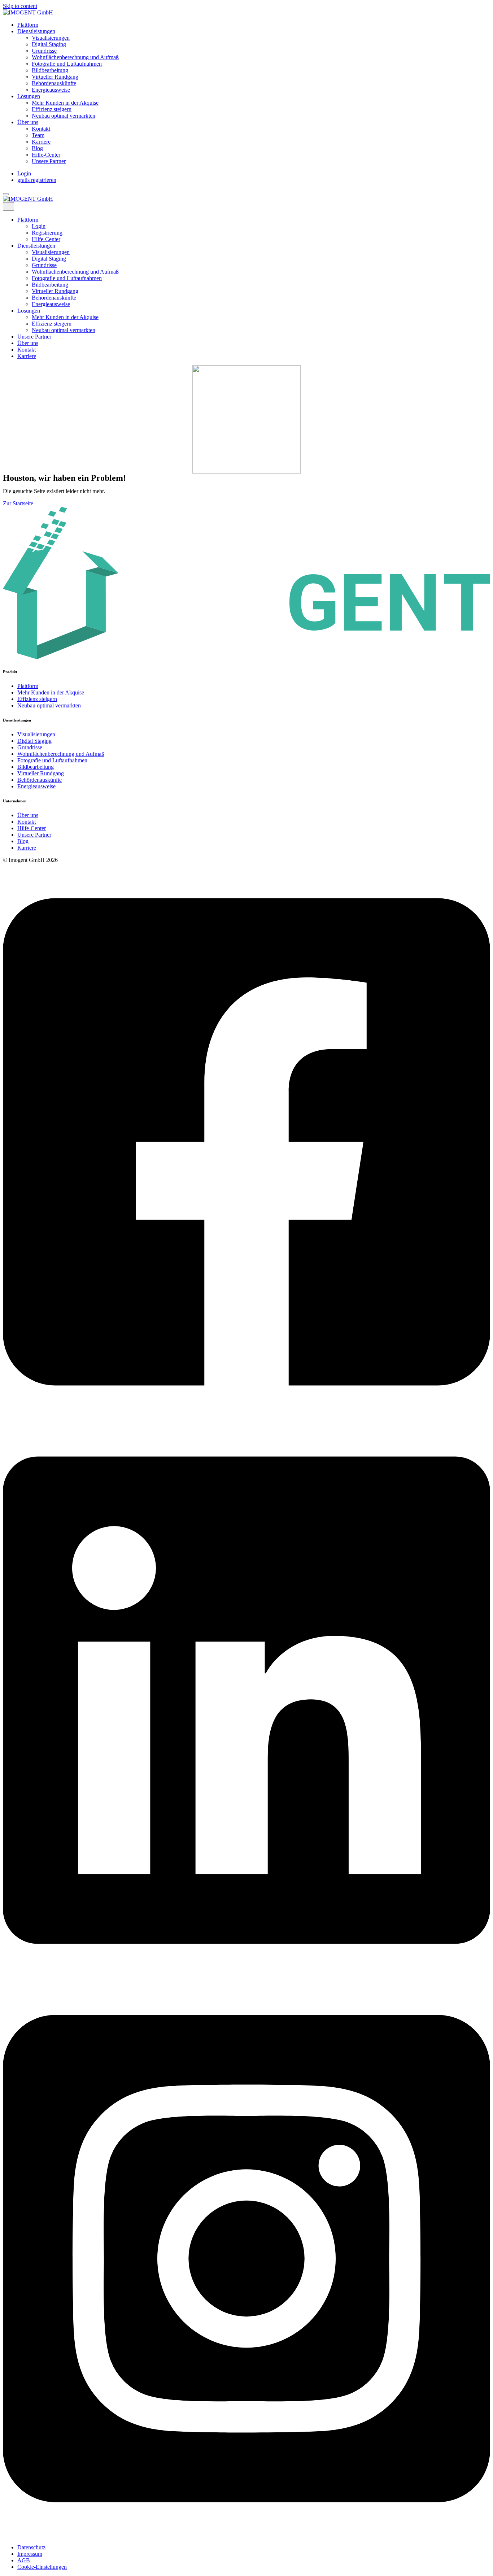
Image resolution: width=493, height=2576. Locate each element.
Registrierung (47, 233)
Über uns (28, 122)
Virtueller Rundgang (55, 77)
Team (38, 135)
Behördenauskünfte (54, 83)
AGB (24, 2560)
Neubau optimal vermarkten (64, 116)
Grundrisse (44, 51)
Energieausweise (51, 90)
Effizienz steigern (52, 109)
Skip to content (20, 6)
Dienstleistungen (36, 31)
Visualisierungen (51, 38)
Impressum (30, 2554)
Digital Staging (49, 44)
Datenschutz (31, 2547)
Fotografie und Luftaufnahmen (67, 64)
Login (24, 173)
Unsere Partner (49, 161)
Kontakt (41, 129)
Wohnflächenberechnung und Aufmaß (75, 57)
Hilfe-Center (46, 155)
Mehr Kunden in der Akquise (65, 103)
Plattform (28, 25)
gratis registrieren (37, 180)
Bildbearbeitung (50, 70)
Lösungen (29, 96)
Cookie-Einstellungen (42, 2567)
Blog (37, 148)
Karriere (41, 142)
